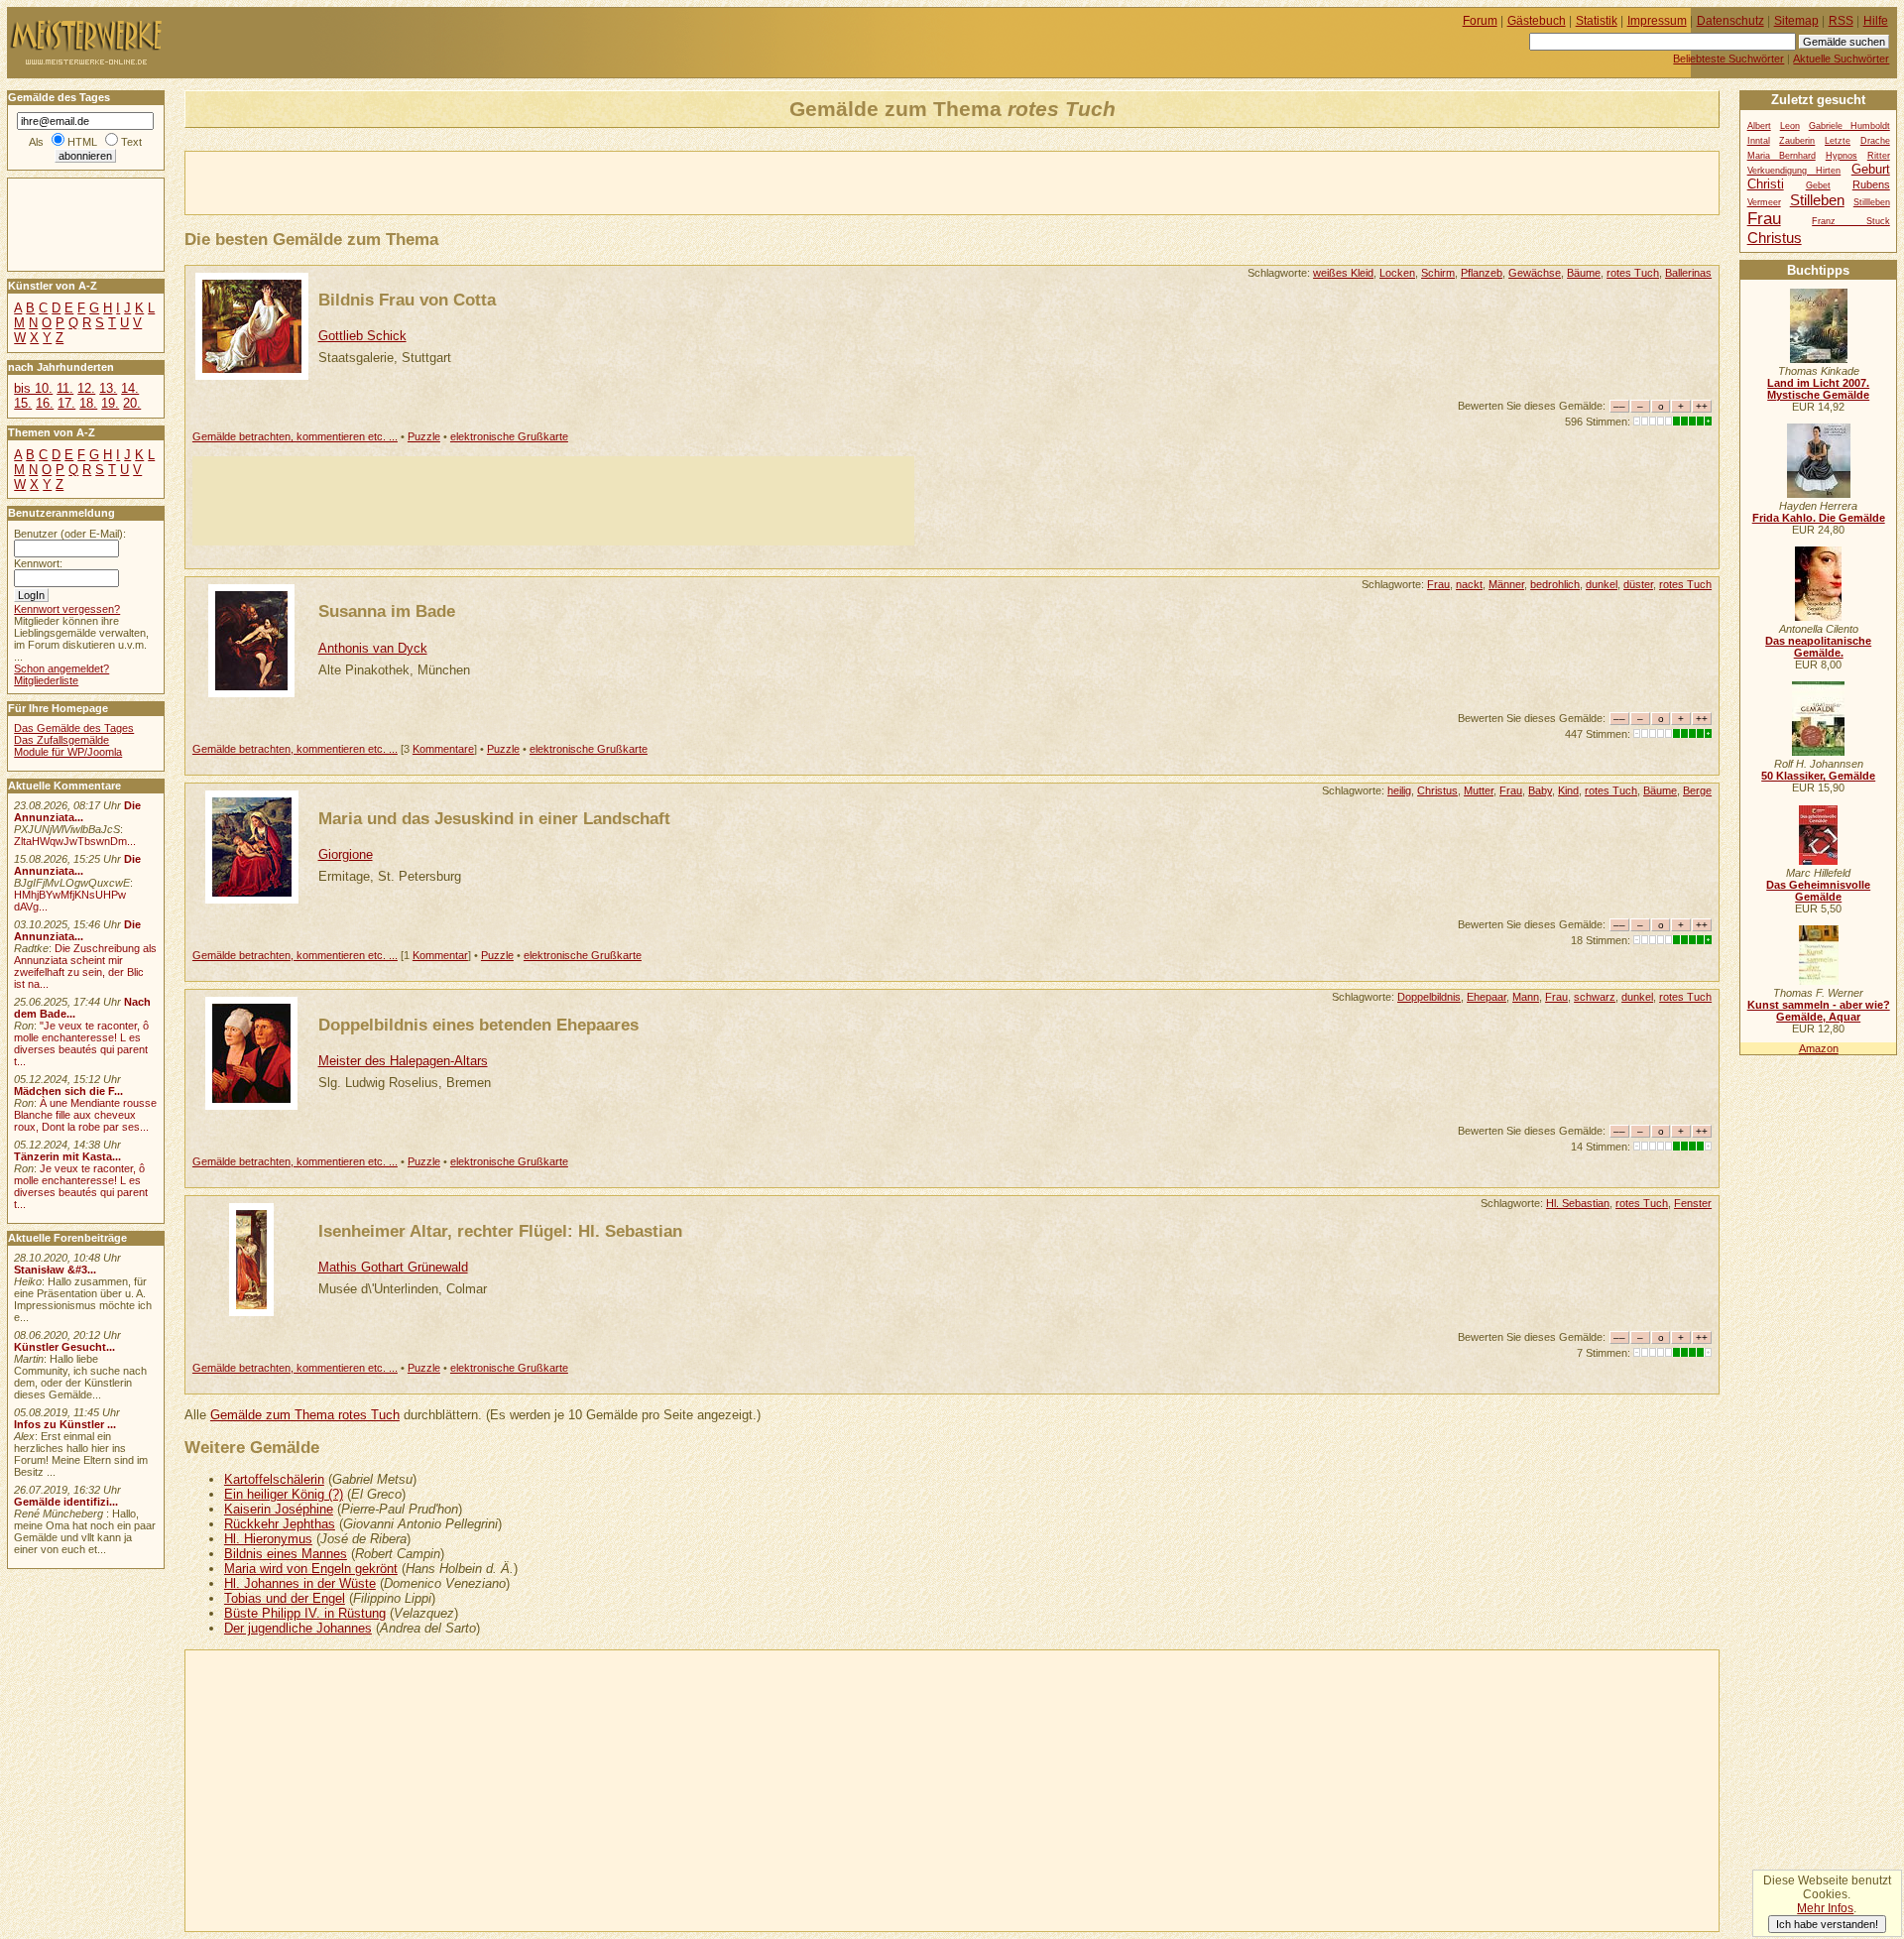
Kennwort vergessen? (67, 609)
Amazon (1819, 1048)
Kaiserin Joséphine (279, 1509)
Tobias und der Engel (285, 1598)
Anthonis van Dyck (373, 648)
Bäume (1584, 273)
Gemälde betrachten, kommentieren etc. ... (295, 436)
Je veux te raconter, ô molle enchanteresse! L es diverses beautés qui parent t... (81, 1186)
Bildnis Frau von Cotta (407, 300)
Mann (1526, 997)
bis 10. (33, 388)
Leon (1790, 126)
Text (131, 142)
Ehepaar (1487, 997)
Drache (1875, 141)
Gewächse (1535, 273)
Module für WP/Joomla (68, 752)
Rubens (1871, 184)
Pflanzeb (1482, 273)
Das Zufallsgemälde (61, 740)
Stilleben (1817, 200)
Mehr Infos (1825, 1908)
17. (66, 403)
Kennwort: (38, 563)
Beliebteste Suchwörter (1728, 59)
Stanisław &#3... (55, 1270)
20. (132, 403)
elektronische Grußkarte (509, 436)
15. (23, 403)
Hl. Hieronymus (268, 1539)
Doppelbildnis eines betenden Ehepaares (478, 1025)
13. (108, 388)
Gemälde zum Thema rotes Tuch (305, 1415)
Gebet (1818, 185)
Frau (1438, 584)
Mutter (1479, 790)
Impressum (1657, 21)
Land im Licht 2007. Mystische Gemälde (1818, 389)
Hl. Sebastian (1578, 1203)
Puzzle (424, 436)
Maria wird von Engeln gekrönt (311, 1569)
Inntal (1759, 141)
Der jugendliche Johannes (298, 1628)
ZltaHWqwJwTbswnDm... (75, 841)
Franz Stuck (1851, 221)
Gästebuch (1537, 21)
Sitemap (1796, 21)
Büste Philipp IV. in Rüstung (305, 1613)
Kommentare (443, 749)
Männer (1506, 584)
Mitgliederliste (46, 680)
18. (88, 403)
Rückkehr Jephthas (280, 1524)
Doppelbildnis (1429, 997)
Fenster (1693, 1203)
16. (45, 403)
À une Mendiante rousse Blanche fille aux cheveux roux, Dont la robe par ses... (85, 1115)
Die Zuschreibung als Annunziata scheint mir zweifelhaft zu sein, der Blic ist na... (85, 966)
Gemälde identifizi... (66, 1502)
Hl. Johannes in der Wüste (300, 1583)
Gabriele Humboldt (1849, 126)
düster (1638, 584)
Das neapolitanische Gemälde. (1818, 647)
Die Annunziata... (77, 811)
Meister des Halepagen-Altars (403, 1061)
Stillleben (1872, 202)
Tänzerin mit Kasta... (67, 1156)
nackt (1469, 584)
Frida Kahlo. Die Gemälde (1819, 518)
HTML (82, 142)
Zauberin (1797, 141)
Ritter (1879, 156)
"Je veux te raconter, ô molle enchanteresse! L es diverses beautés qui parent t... (81, 1043)
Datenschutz (1730, 21)
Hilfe (1876, 21)
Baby (1540, 790)
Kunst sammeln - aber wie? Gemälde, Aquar (1819, 1011)
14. (130, 388)
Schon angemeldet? (61, 668)
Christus (1437, 790)
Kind (1568, 790)
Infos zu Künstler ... (65, 1424)
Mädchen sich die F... (68, 1091)
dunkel (1602, 584)
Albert (1759, 126)
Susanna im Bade (387, 611)
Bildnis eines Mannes (286, 1554)
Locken (1397, 273)
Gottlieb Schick (362, 336)
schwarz (1595, 997)
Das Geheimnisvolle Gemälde (1818, 891)
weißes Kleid (1343, 273)
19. (110, 403)
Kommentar (440, 955)
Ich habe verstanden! (1827, 1924)
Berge (1697, 790)
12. (86, 388)
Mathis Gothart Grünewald (393, 1267)
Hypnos (1842, 156)
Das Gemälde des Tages (74, 728)
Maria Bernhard (1782, 156)
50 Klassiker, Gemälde (1818, 776)
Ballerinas (1688, 273)
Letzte (1838, 141)
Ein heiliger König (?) (284, 1494)
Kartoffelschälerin (274, 1479)
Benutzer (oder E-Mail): (70, 534)
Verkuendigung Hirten (1794, 171)
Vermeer (1764, 202)
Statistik (1597, 21)
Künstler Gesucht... (64, 1347)
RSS (1841, 21)
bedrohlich (1555, 584)
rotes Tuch (1633, 273)
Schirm (1438, 273)
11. (65, 388)
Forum (1480, 21)
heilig (1399, 790)
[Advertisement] (417, 182)
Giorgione (346, 854)
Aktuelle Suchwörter (1841, 59)
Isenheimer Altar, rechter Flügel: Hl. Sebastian (500, 1231)
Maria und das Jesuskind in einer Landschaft (494, 818)
